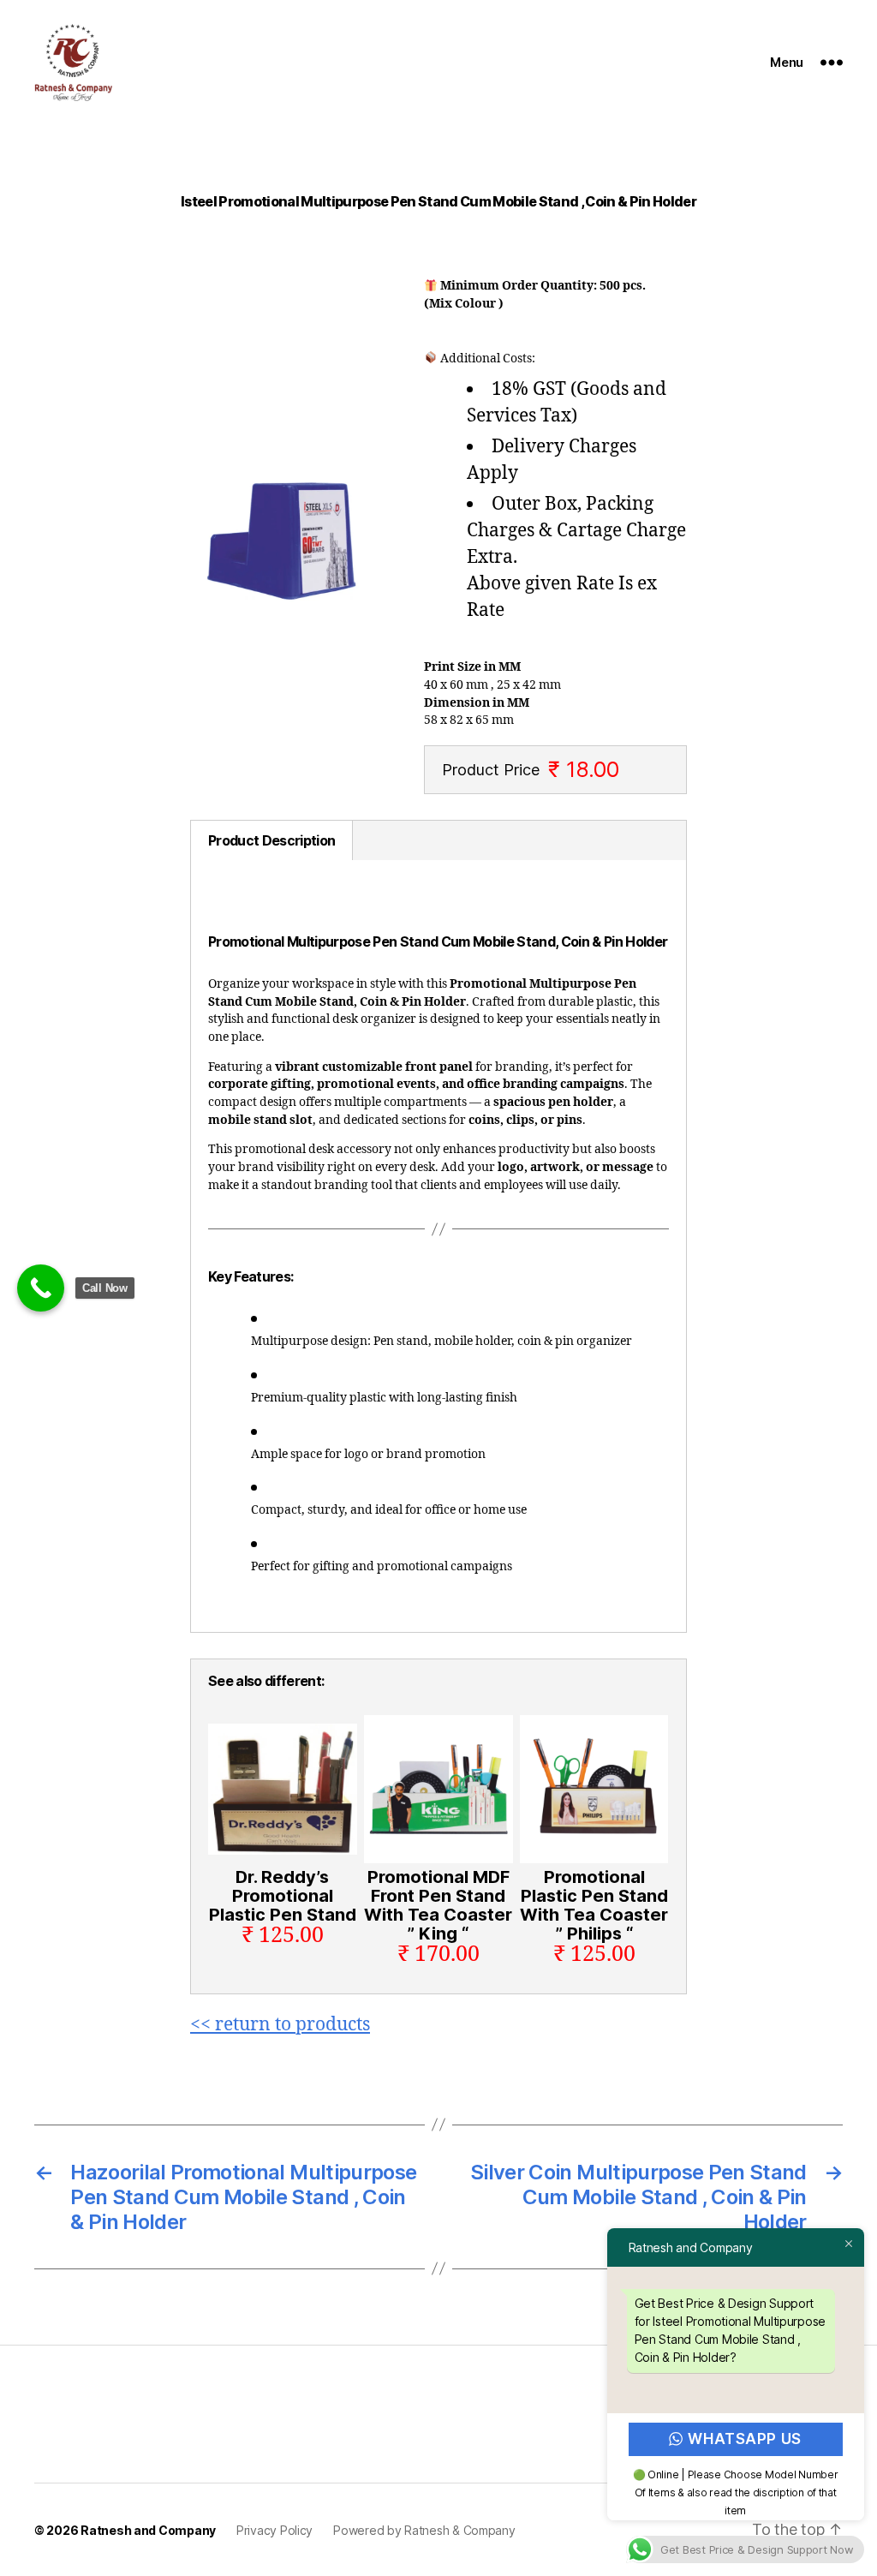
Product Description (271, 840)
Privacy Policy (274, 2530)
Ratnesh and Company (148, 2530)
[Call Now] (41, 1288)
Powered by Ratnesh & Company (424, 2530)
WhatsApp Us (745, 2439)
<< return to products (280, 2025)
